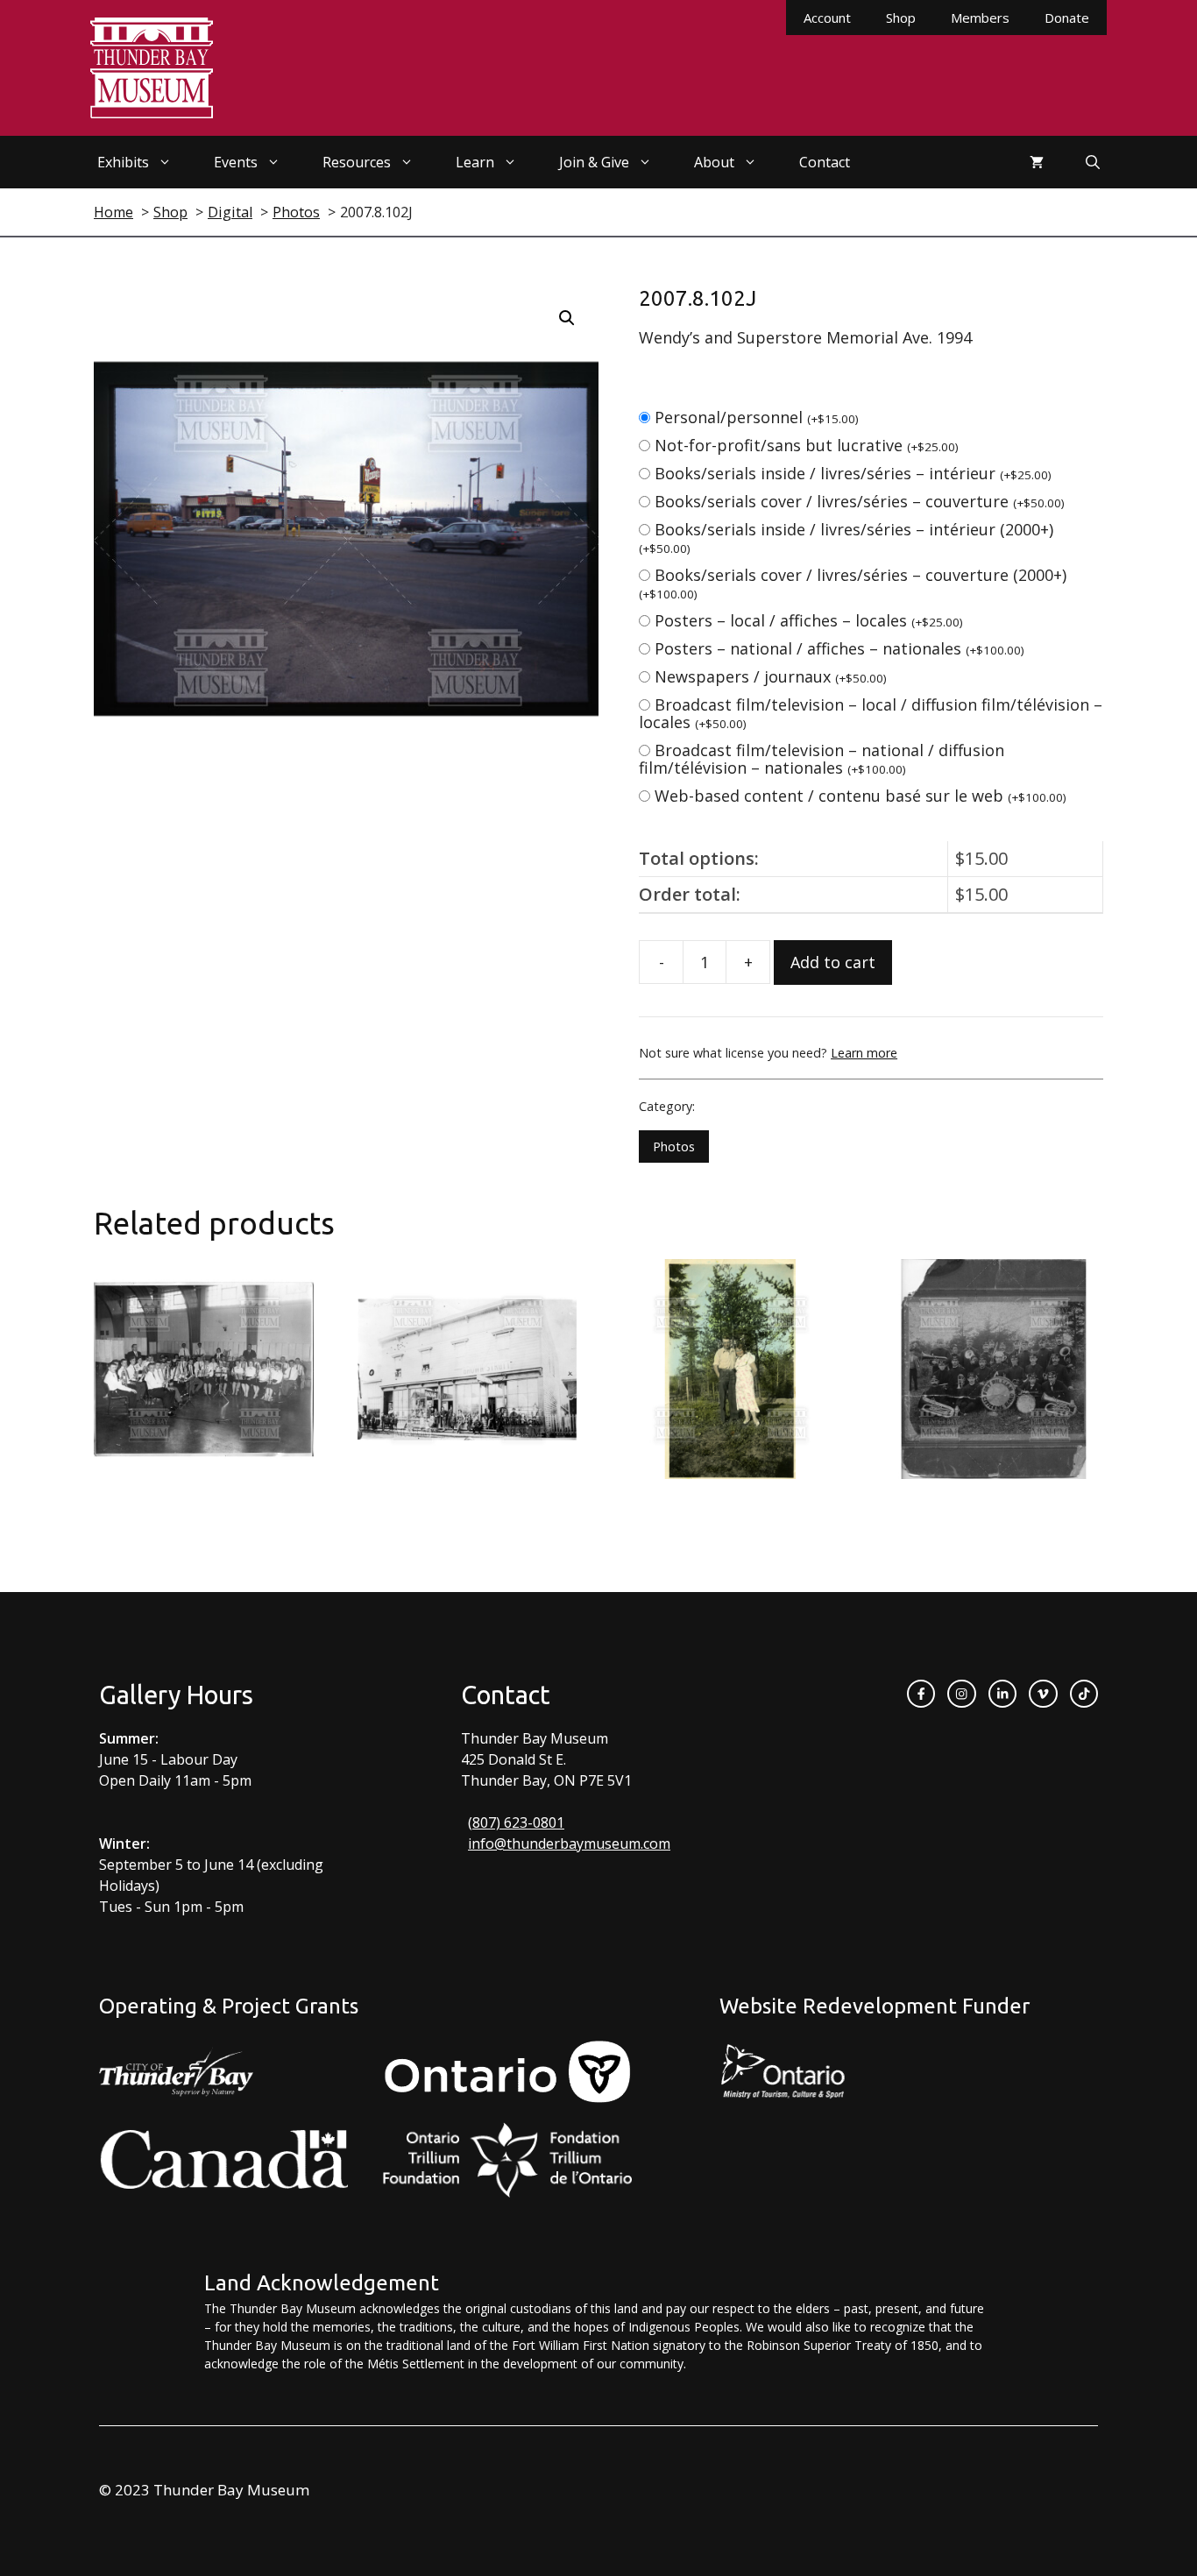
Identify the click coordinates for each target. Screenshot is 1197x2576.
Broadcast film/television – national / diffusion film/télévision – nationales (822, 759)
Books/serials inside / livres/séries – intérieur (853, 473)
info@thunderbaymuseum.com (569, 1844)
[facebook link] (921, 1694)
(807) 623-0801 (516, 1822)
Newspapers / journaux (771, 676)
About (714, 162)
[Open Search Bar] (1093, 162)
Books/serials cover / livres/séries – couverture (860, 501)
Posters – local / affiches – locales (809, 620)
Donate (1067, 18)
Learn (475, 162)
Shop (901, 18)
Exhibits (123, 162)
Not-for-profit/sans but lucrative (807, 445)
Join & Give (594, 162)
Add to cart (833, 962)
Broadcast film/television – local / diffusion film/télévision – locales (871, 713)
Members (980, 18)
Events (236, 162)
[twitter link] (1043, 1694)
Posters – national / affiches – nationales (839, 648)
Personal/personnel (757, 417)
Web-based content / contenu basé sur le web (861, 796)
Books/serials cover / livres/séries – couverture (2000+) (853, 583)
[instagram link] (961, 1694)
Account (827, 18)
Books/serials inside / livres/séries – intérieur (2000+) (846, 538)
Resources (357, 162)
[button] (567, 318)
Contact (825, 162)
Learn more (864, 1053)
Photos (674, 1146)
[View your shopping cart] (1037, 162)
